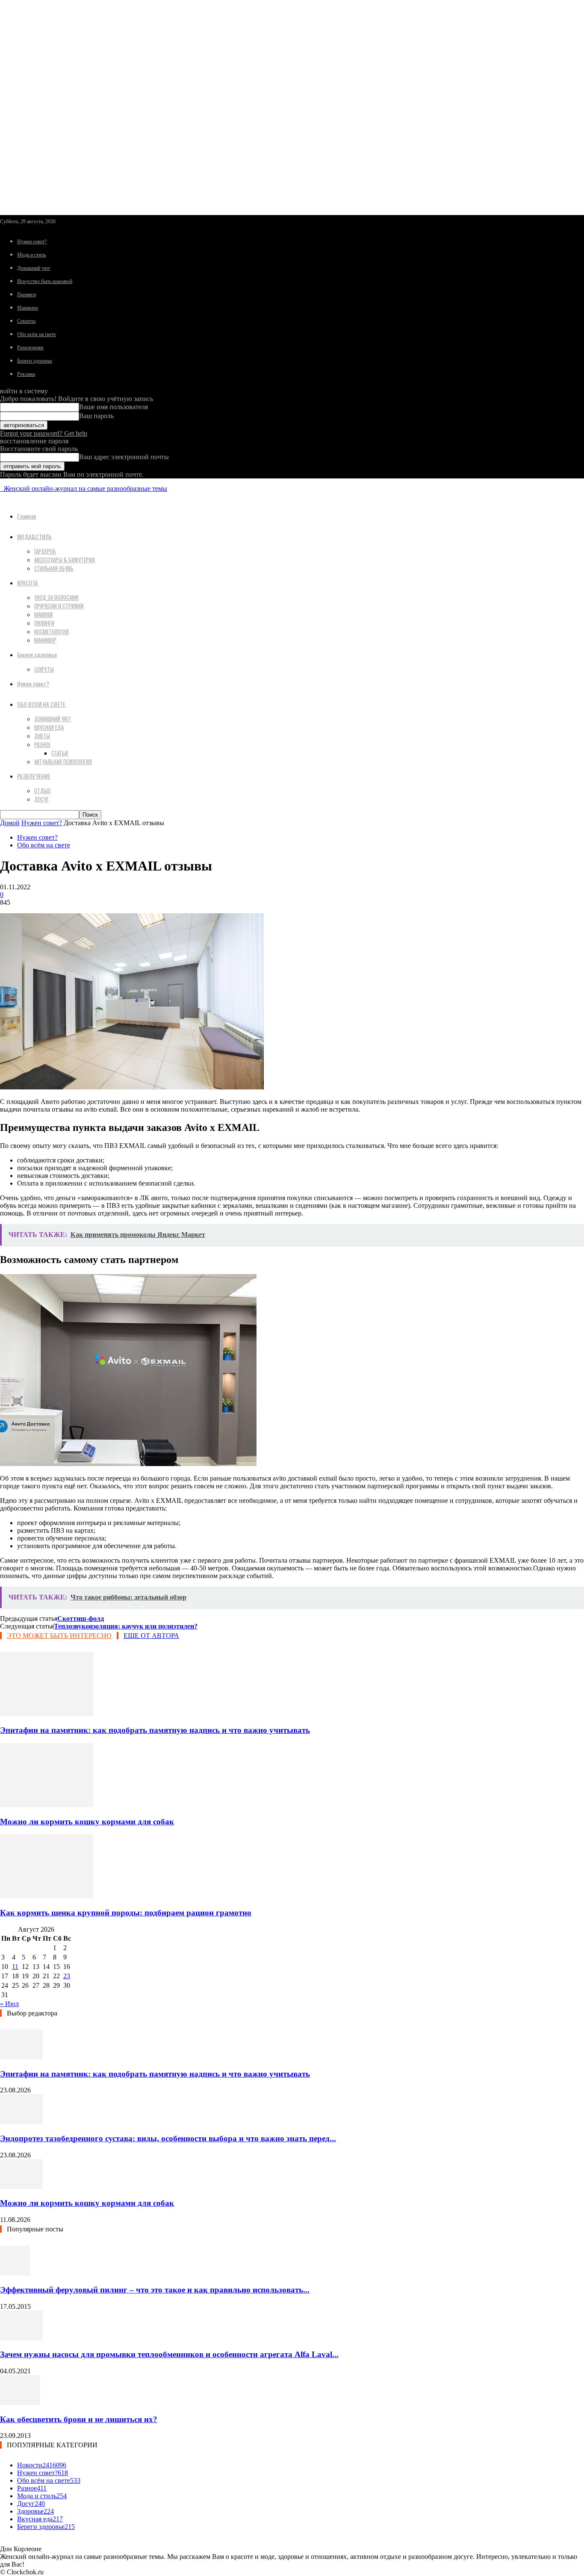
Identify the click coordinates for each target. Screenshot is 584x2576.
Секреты (26, 321)
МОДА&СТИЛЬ (34, 536)
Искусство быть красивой (45, 281)
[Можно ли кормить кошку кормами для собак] (47, 1805)
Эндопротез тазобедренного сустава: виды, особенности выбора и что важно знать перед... (168, 2138)
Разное (42, 744)
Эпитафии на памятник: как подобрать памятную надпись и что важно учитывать (155, 1730)
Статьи (60, 753)
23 (67, 1976)
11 (15, 1967)
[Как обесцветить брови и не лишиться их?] (20, 2403)
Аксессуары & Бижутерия (65, 560)
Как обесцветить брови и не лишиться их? (79, 2419)
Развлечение (30, 348)
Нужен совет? (32, 242)
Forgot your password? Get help (44, 433)
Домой (10, 823)
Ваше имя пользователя (114, 407)
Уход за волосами (56, 597)
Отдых (42, 791)
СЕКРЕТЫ (44, 669)
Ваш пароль (96, 416)
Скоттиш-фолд (81, 1618)
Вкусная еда (49, 727)
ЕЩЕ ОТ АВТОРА (151, 1636)
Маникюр (28, 308)
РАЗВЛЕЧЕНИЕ (34, 776)
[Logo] (1, 488)
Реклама (26, 374)
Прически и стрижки (59, 606)
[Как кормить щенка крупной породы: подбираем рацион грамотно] (47, 1896)
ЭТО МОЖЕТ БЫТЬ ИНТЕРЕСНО (59, 1636)
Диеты (42, 736)
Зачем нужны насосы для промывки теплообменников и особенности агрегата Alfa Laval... (169, 2354)
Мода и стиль (31, 255)
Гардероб (45, 551)
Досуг (41, 799)
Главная (27, 516)
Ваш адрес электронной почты (124, 457)
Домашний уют (34, 268)
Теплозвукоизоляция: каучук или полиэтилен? (126, 1626)
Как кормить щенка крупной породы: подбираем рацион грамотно (126, 1913)
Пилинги (27, 295)
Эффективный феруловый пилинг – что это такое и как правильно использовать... (155, 2290)
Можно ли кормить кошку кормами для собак (87, 1822)
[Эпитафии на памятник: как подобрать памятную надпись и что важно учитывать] (47, 1714)
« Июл (9, 2004)
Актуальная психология (63, 761)
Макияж (44, 614)
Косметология (52, 631)
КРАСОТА (28, 583)
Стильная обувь (54, 568)
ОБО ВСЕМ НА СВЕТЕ (41, 704)
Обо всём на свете (37, 334)
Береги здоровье (35, 361)
